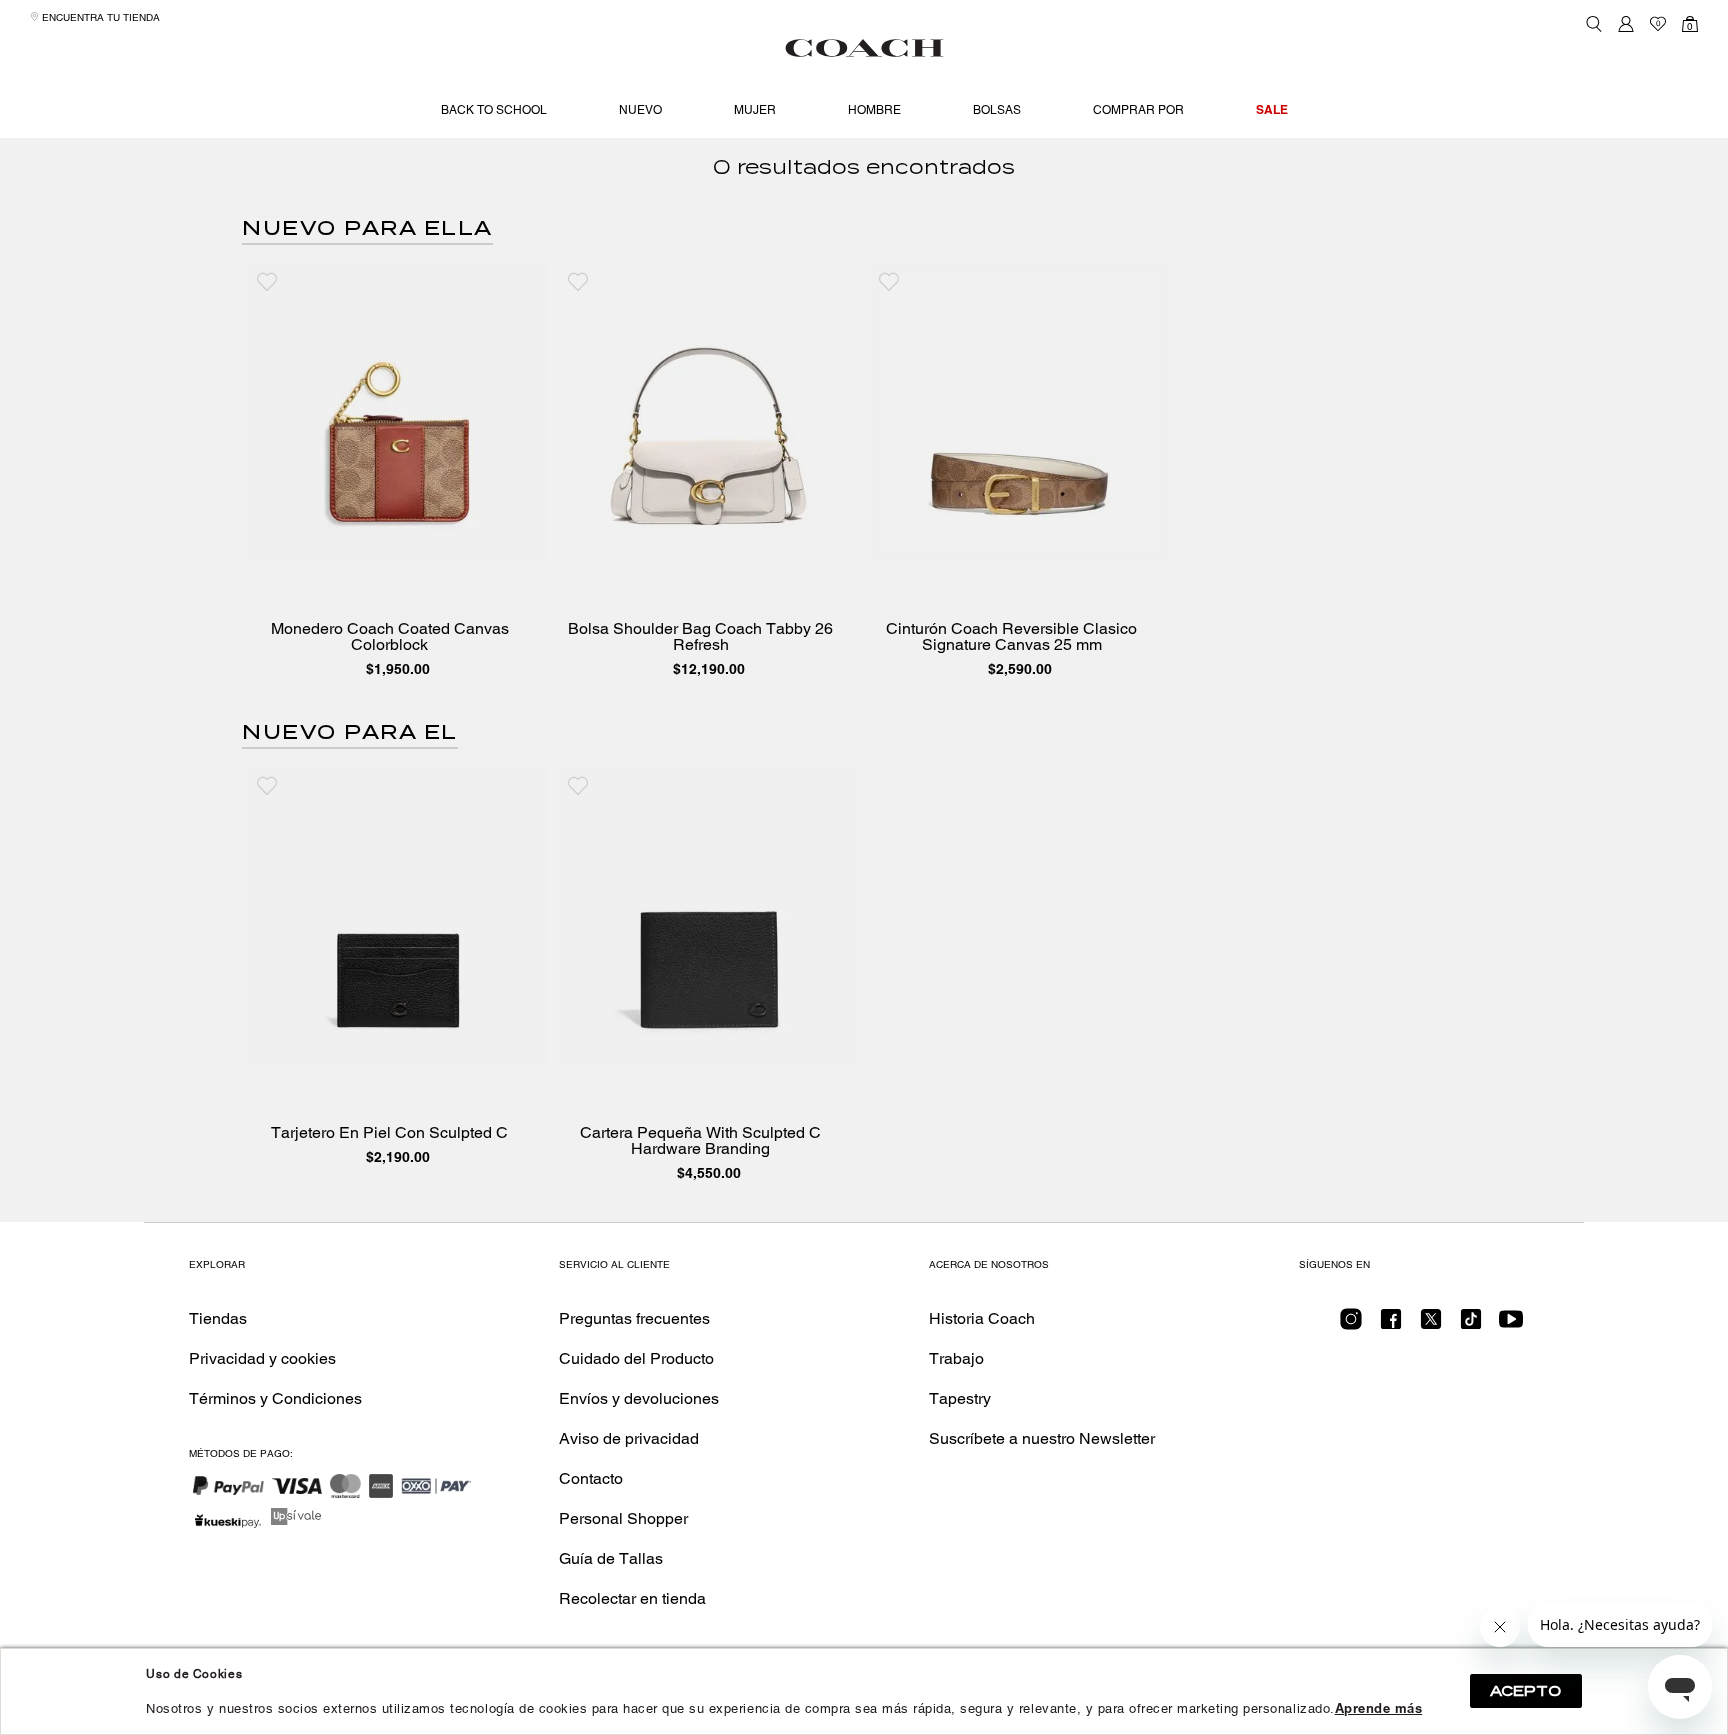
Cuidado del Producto (636, 1358)
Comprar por (1138, 110)
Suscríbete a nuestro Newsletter (1042, 1438)
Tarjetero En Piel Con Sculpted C (389, 1133)
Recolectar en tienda (632, 1598)
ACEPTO (1525, 1691)
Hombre (874, 110)
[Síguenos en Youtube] (1511, 1325)
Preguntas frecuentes (634, 1318)
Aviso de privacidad (629, 1438)
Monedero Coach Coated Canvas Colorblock (390, 637)
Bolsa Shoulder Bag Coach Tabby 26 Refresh (700, 637)
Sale (1272, 109)
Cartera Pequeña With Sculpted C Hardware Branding (700, 1141)
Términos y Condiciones (275, 1398)
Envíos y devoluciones (639, 1398)
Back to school (494, 110)
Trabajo (956, 1358)
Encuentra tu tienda (99, 17)
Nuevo (640, 110)
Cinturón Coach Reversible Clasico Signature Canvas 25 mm (1011, 637)
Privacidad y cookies (262, 1358)
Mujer (755, 110)
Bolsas (997, 110)
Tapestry (960, 1398)
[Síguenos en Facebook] (1391, 1325)
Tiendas (218, 1318)
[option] (397, 475)
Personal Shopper (623, 1518)
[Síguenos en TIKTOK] (1471, 1325)
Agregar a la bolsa (412, 544)
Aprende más (1379, 1708)
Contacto (591, 1478)
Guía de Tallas (611, 1558)
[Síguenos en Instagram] (1351, 1325)
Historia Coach (982, 1318)
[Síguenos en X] (1431, 1325)
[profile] (1626, 24)
